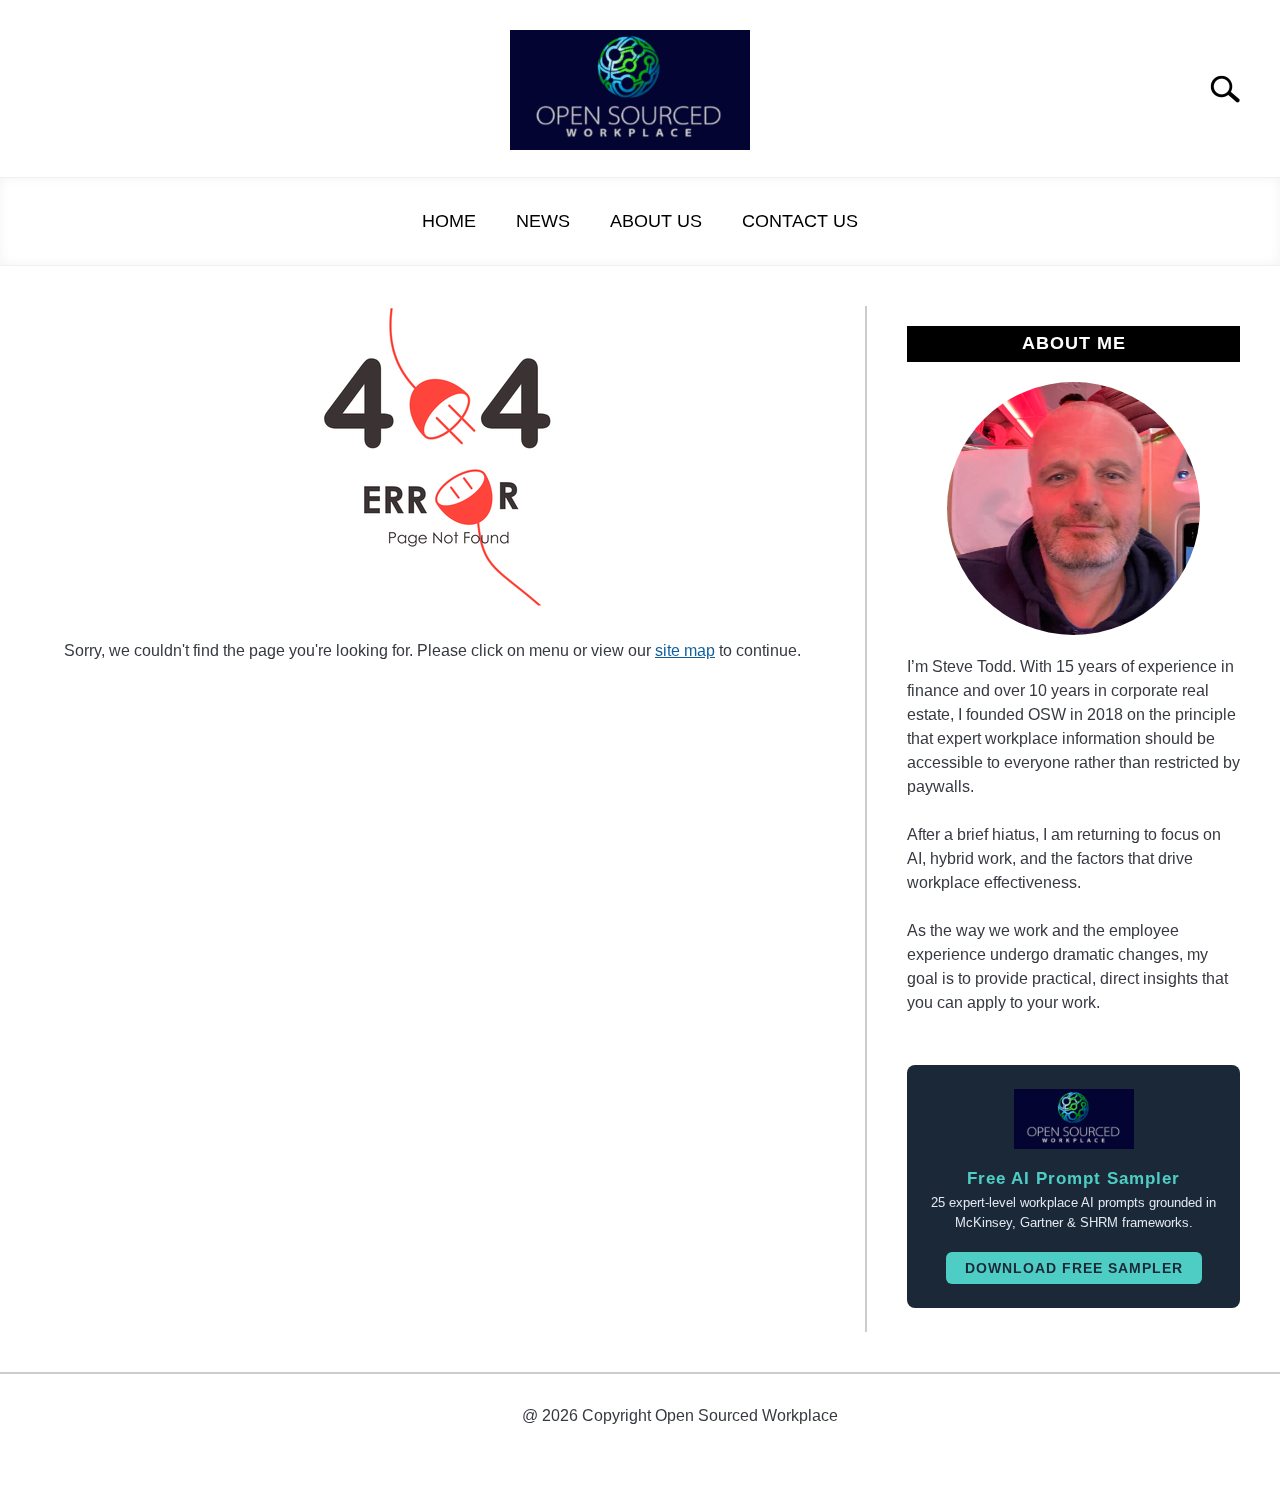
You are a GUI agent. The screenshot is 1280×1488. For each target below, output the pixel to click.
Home (449, 221)
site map (685, 650)
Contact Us (800, 221)
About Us (656, 221)
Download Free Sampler (1074, 1268)
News (543, 221)
